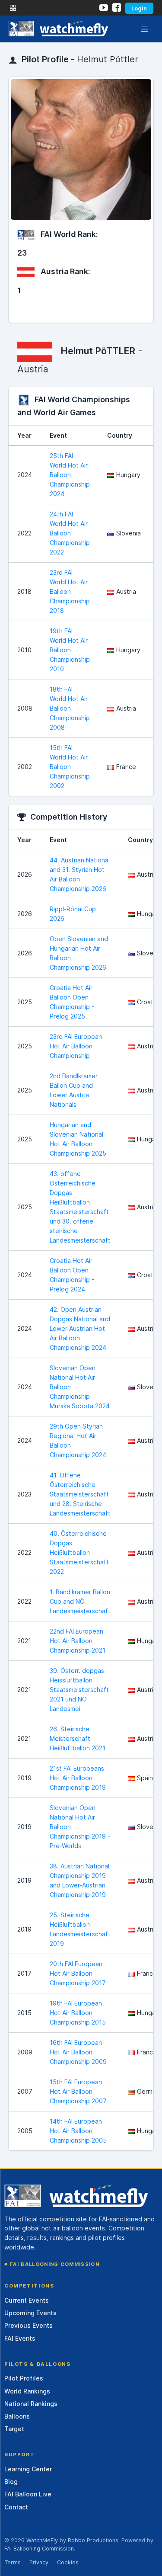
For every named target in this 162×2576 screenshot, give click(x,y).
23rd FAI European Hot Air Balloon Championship (76, 1046)
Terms (13, 2562)
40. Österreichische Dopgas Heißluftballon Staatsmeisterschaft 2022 (79, 1552)
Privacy (39, 2562)
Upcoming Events (30, 2313)
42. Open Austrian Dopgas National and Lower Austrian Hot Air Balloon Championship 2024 (80, 1328)
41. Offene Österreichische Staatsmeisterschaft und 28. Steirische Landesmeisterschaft (80, 1494)
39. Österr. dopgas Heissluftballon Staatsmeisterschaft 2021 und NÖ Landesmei (79, 1690)
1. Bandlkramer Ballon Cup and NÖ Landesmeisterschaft (80, 1601)
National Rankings (31, 2404)
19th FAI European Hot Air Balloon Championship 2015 (78, 2013)
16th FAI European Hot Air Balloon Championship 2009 (78, 2052)
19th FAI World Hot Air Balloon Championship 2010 (70, 650)
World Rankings (27, 2391)
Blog (11, 2481)
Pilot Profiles (24, 2378)
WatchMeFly (42, 2540)
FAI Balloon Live (28, 2494)
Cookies (68, 2562)
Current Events (27, 2300)
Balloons (17, 2416)
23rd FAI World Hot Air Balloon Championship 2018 (70, 591)
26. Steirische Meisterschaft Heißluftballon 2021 (78, 1738)
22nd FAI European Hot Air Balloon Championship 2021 (78, 1641)
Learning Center (28, 2469)
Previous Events (29, 2325)
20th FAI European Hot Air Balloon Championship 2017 (78, 1973)
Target (14, 2429)
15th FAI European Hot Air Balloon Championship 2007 (78, 2091)
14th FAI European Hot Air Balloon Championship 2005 (78, 2131)
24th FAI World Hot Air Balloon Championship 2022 (70, 533)
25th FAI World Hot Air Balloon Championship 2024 (70, 475)
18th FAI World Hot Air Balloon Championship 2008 (70, 708)
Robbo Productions (93, 2540)
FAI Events (20, 2338)
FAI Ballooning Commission (55, 2264)
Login (139, 8)
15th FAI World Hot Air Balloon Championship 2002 (70, 767)
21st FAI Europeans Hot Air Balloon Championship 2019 (78, 1778)
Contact (16, 2507)
